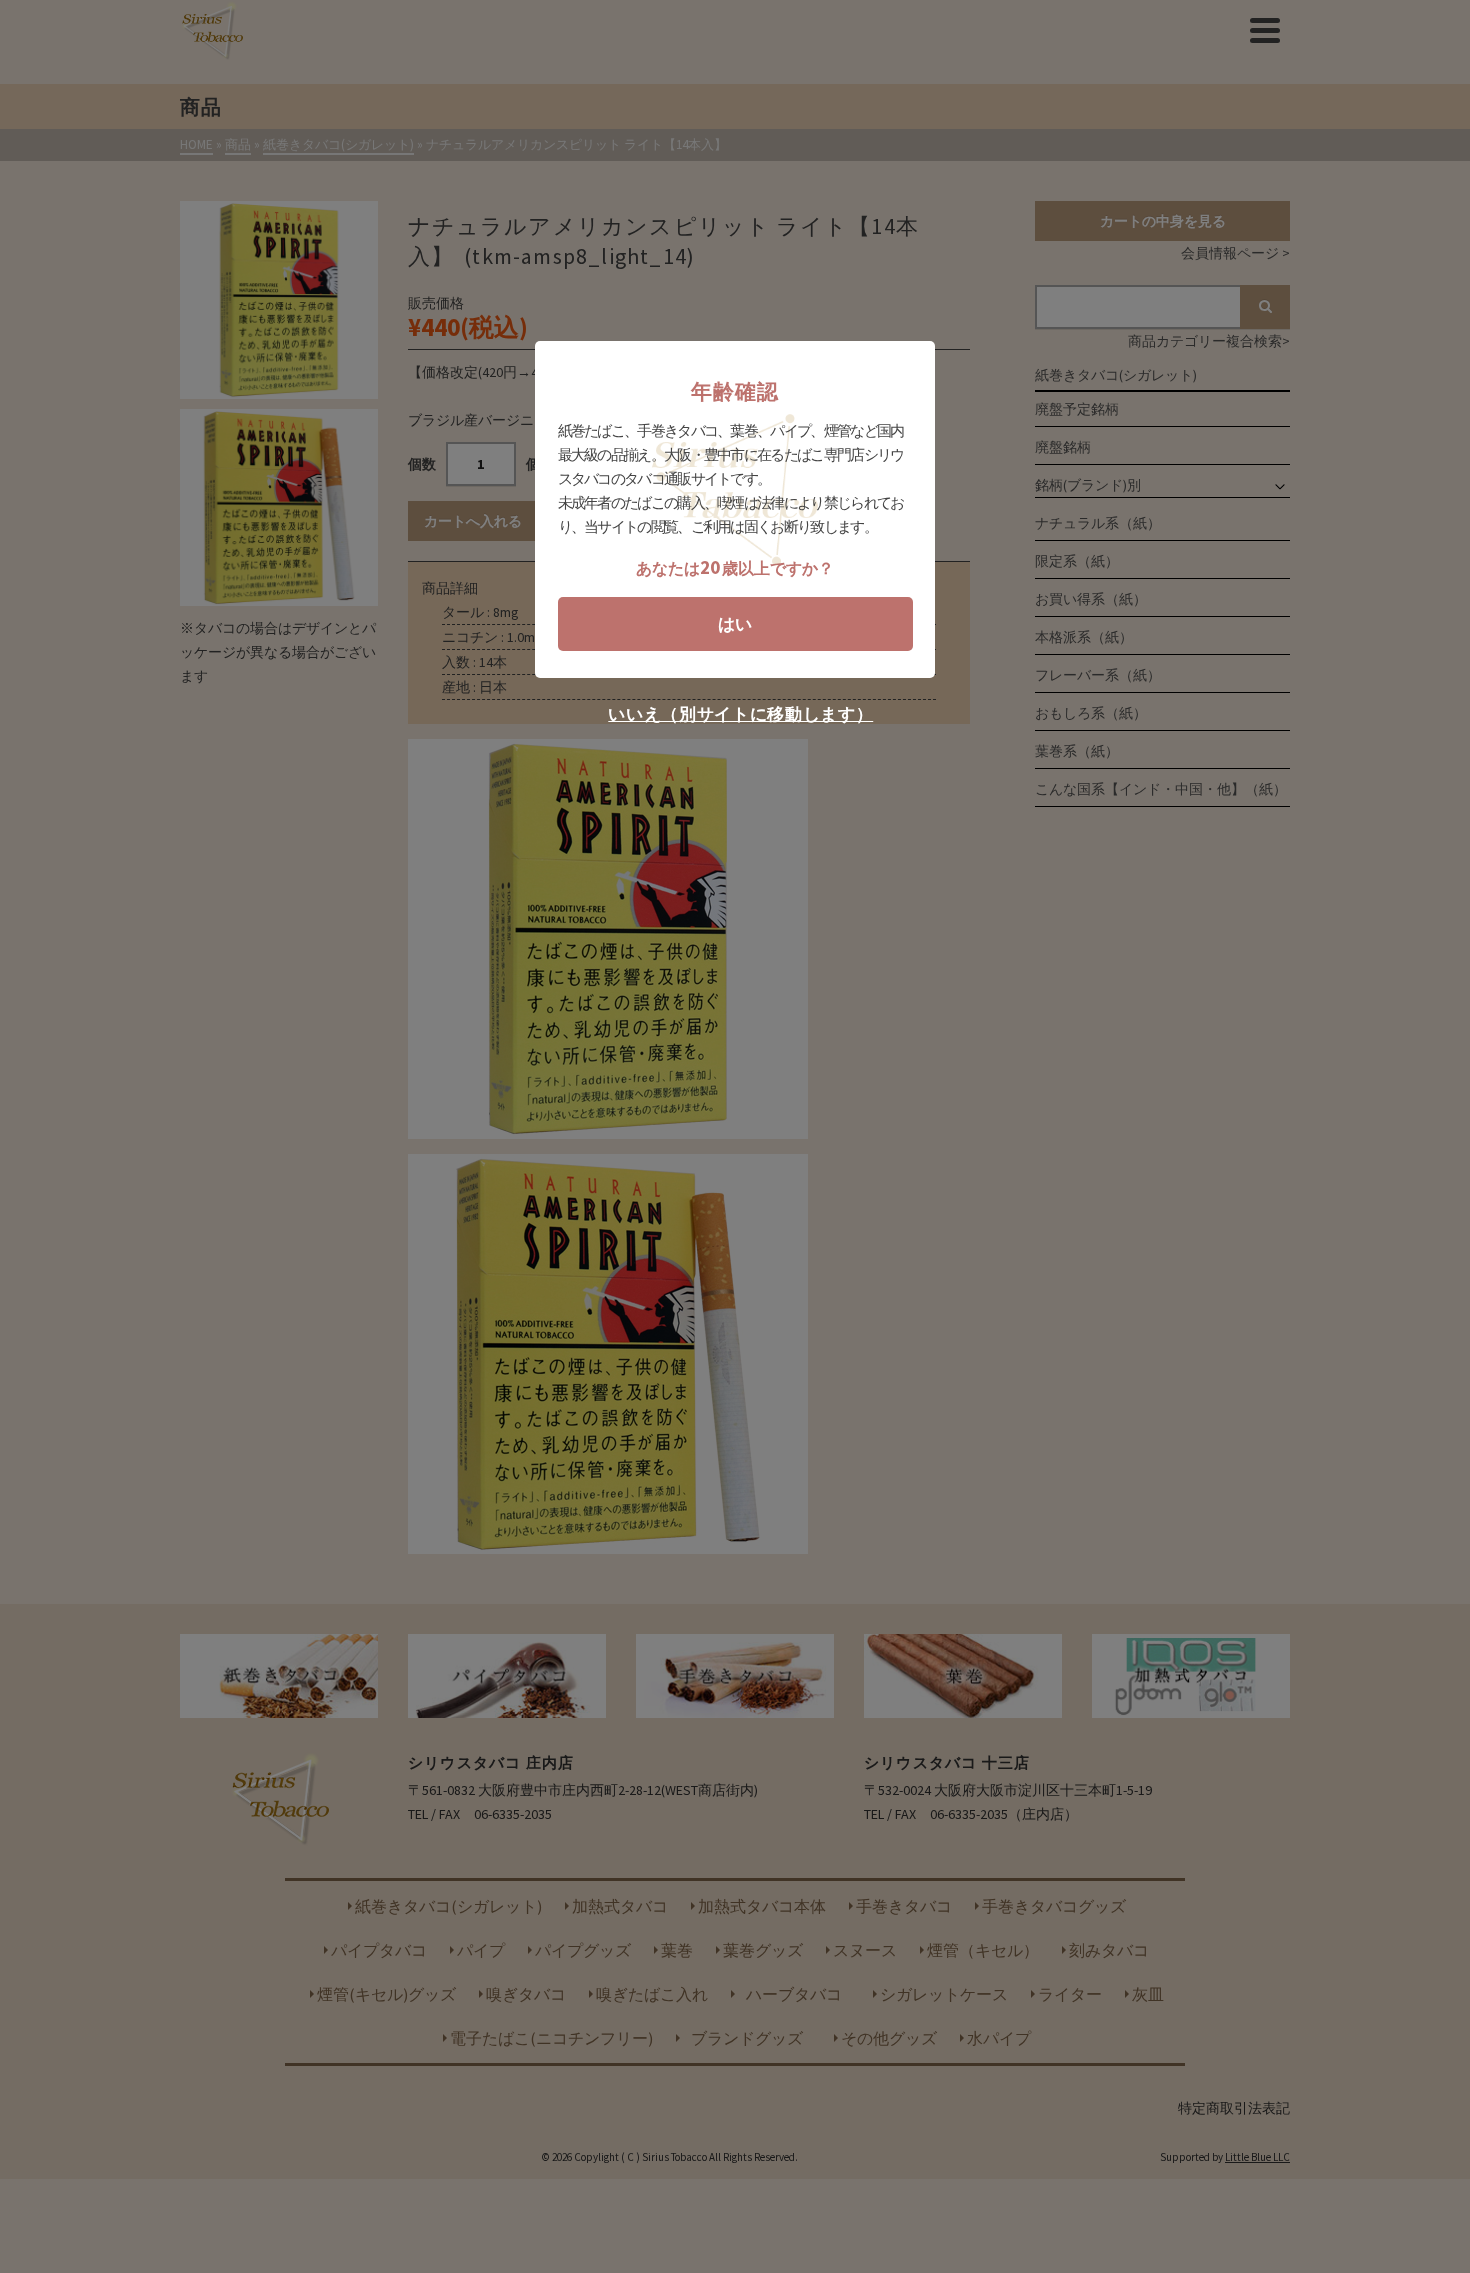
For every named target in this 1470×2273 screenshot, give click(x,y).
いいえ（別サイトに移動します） (740, 714)
